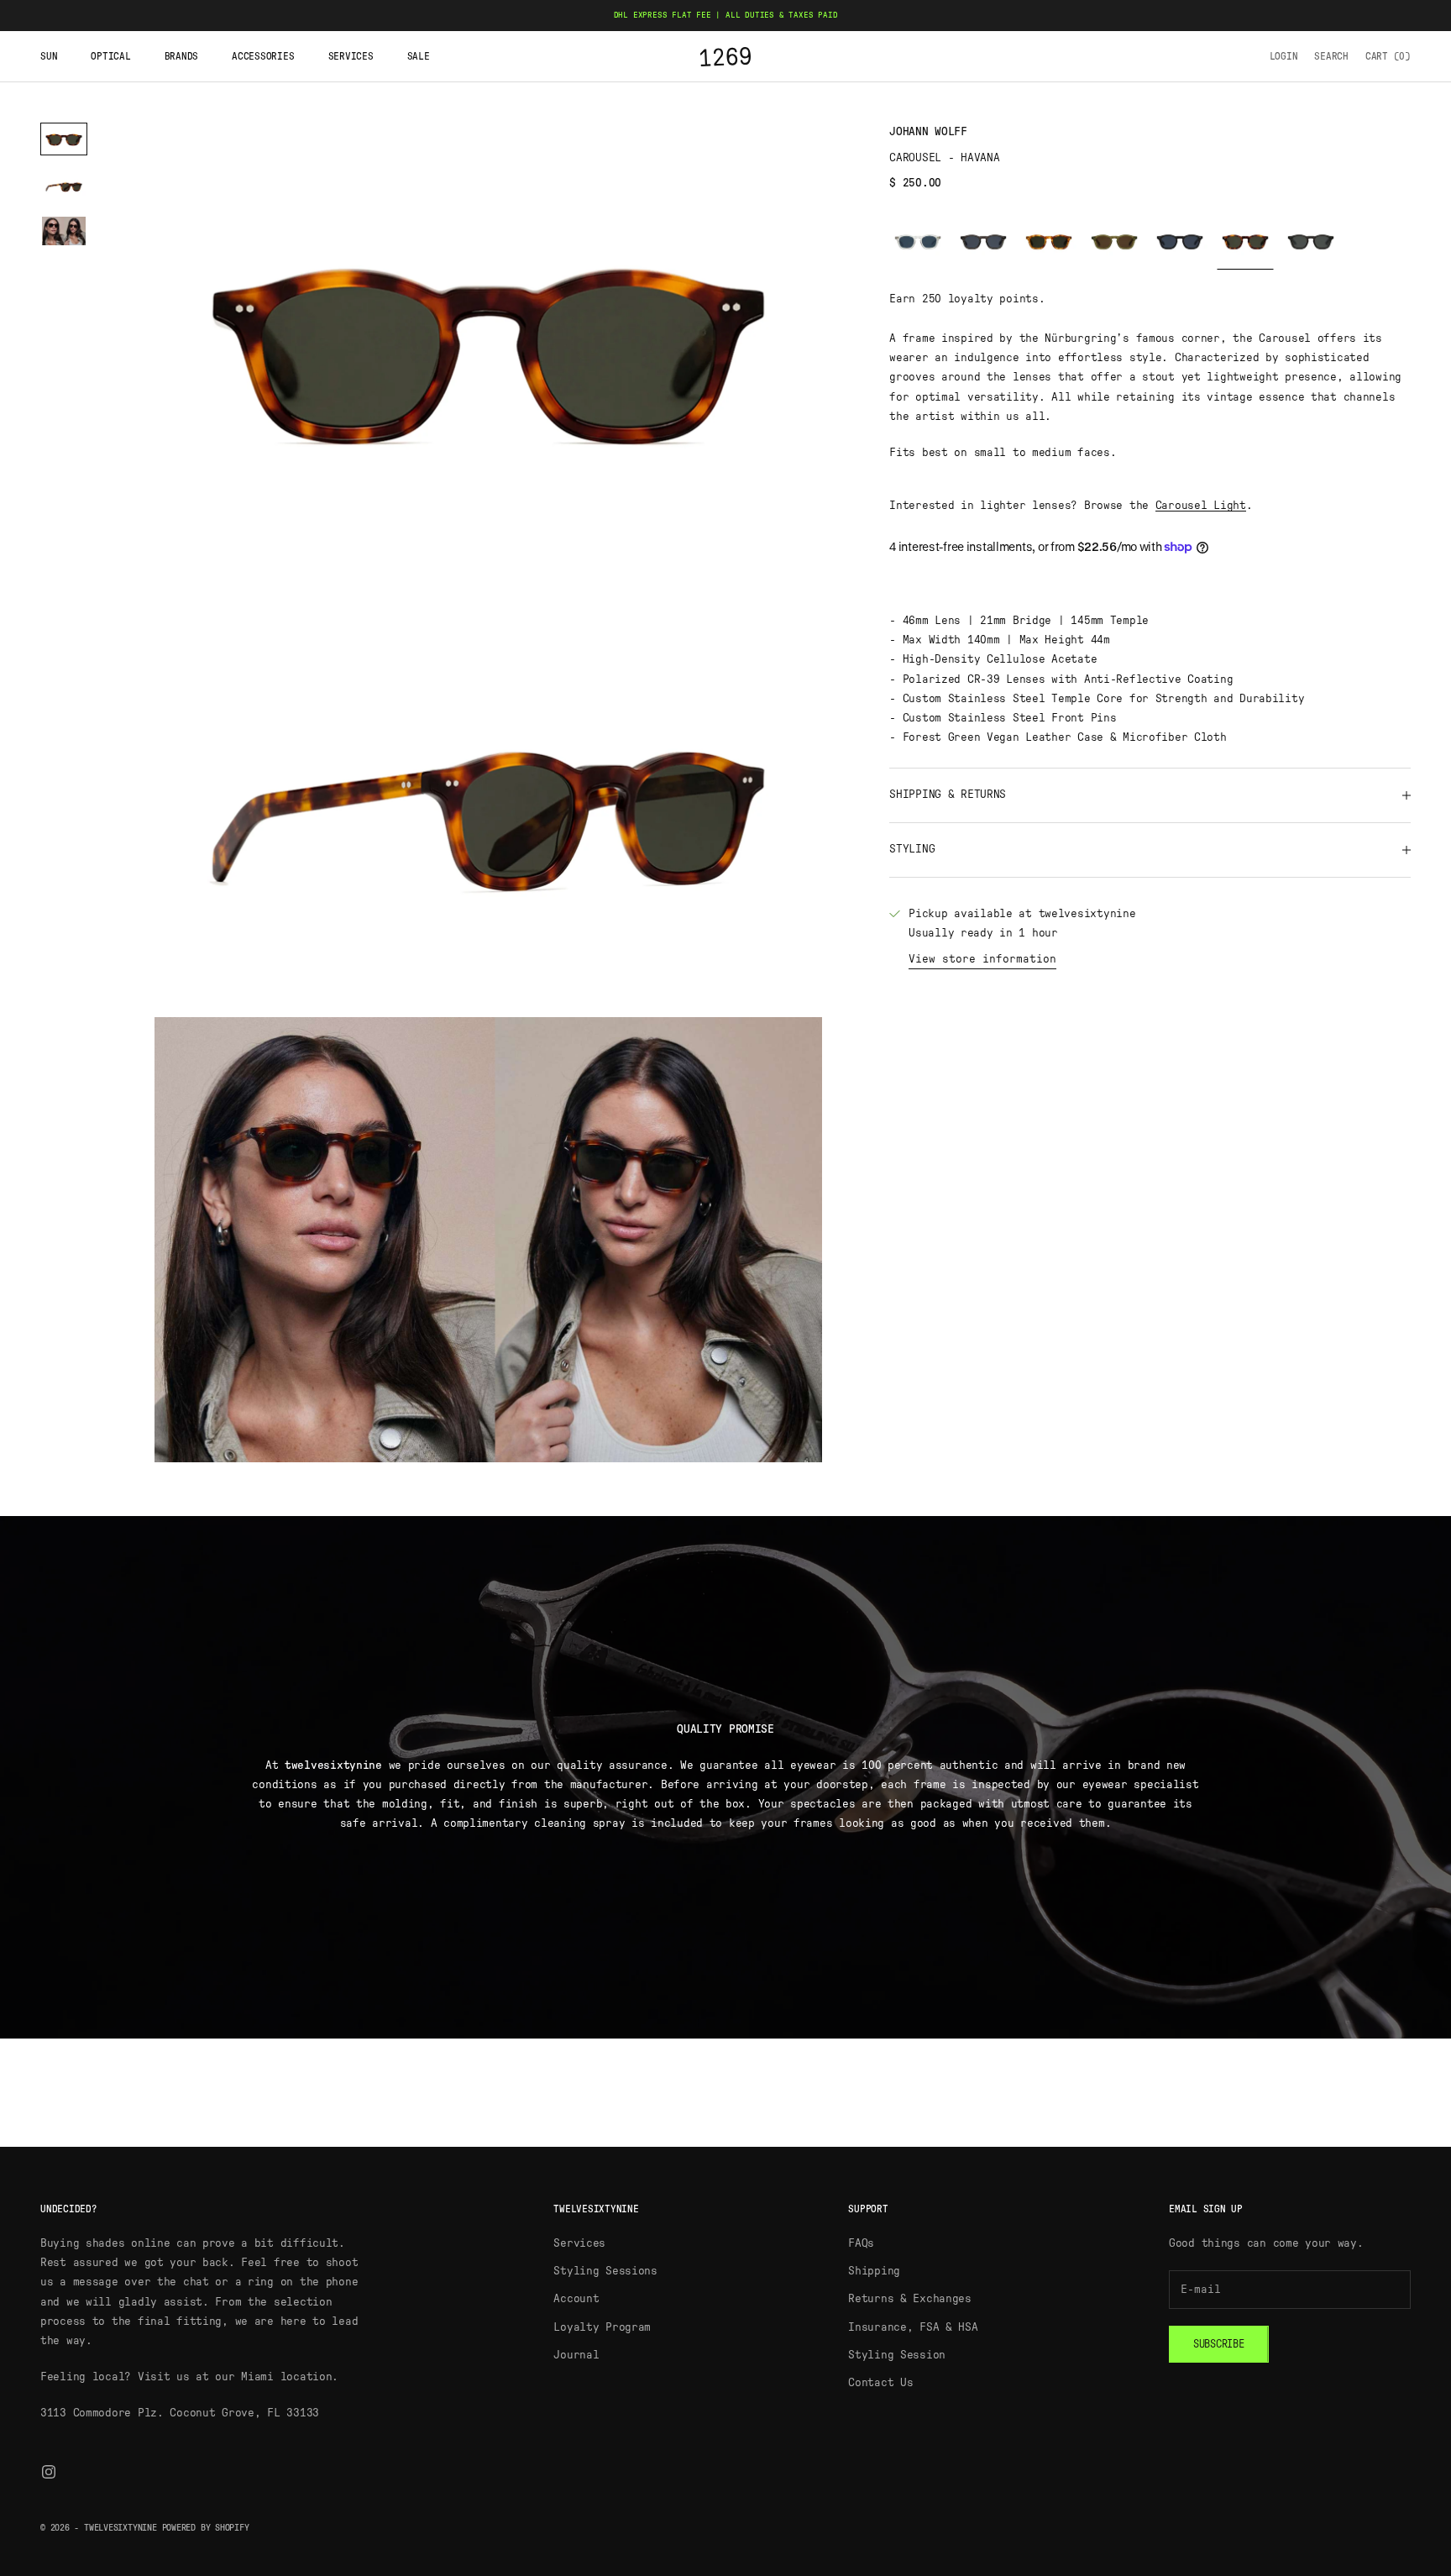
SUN (49, 56)
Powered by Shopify (206, 2528)
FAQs (861, 2243)
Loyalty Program (602, 2327)
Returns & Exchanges (910, 2299)
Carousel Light (1201, 506)
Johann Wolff (928, 132)
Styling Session (897, 2355)
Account (576, 2299)
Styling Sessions (605, 2271)
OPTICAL (110, 56)
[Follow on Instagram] (49, 2472)
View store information (982, 959)
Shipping (874, 2271)
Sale (419, 56)
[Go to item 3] (64, 231)
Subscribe (1219, 2345)
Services (351, 56)
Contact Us (880, 2383)
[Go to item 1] (64, 139)
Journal (576, 2355)
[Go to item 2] (64, 185)
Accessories (263, 56)
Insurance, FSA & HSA (913, 2327)
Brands (182, 56)
